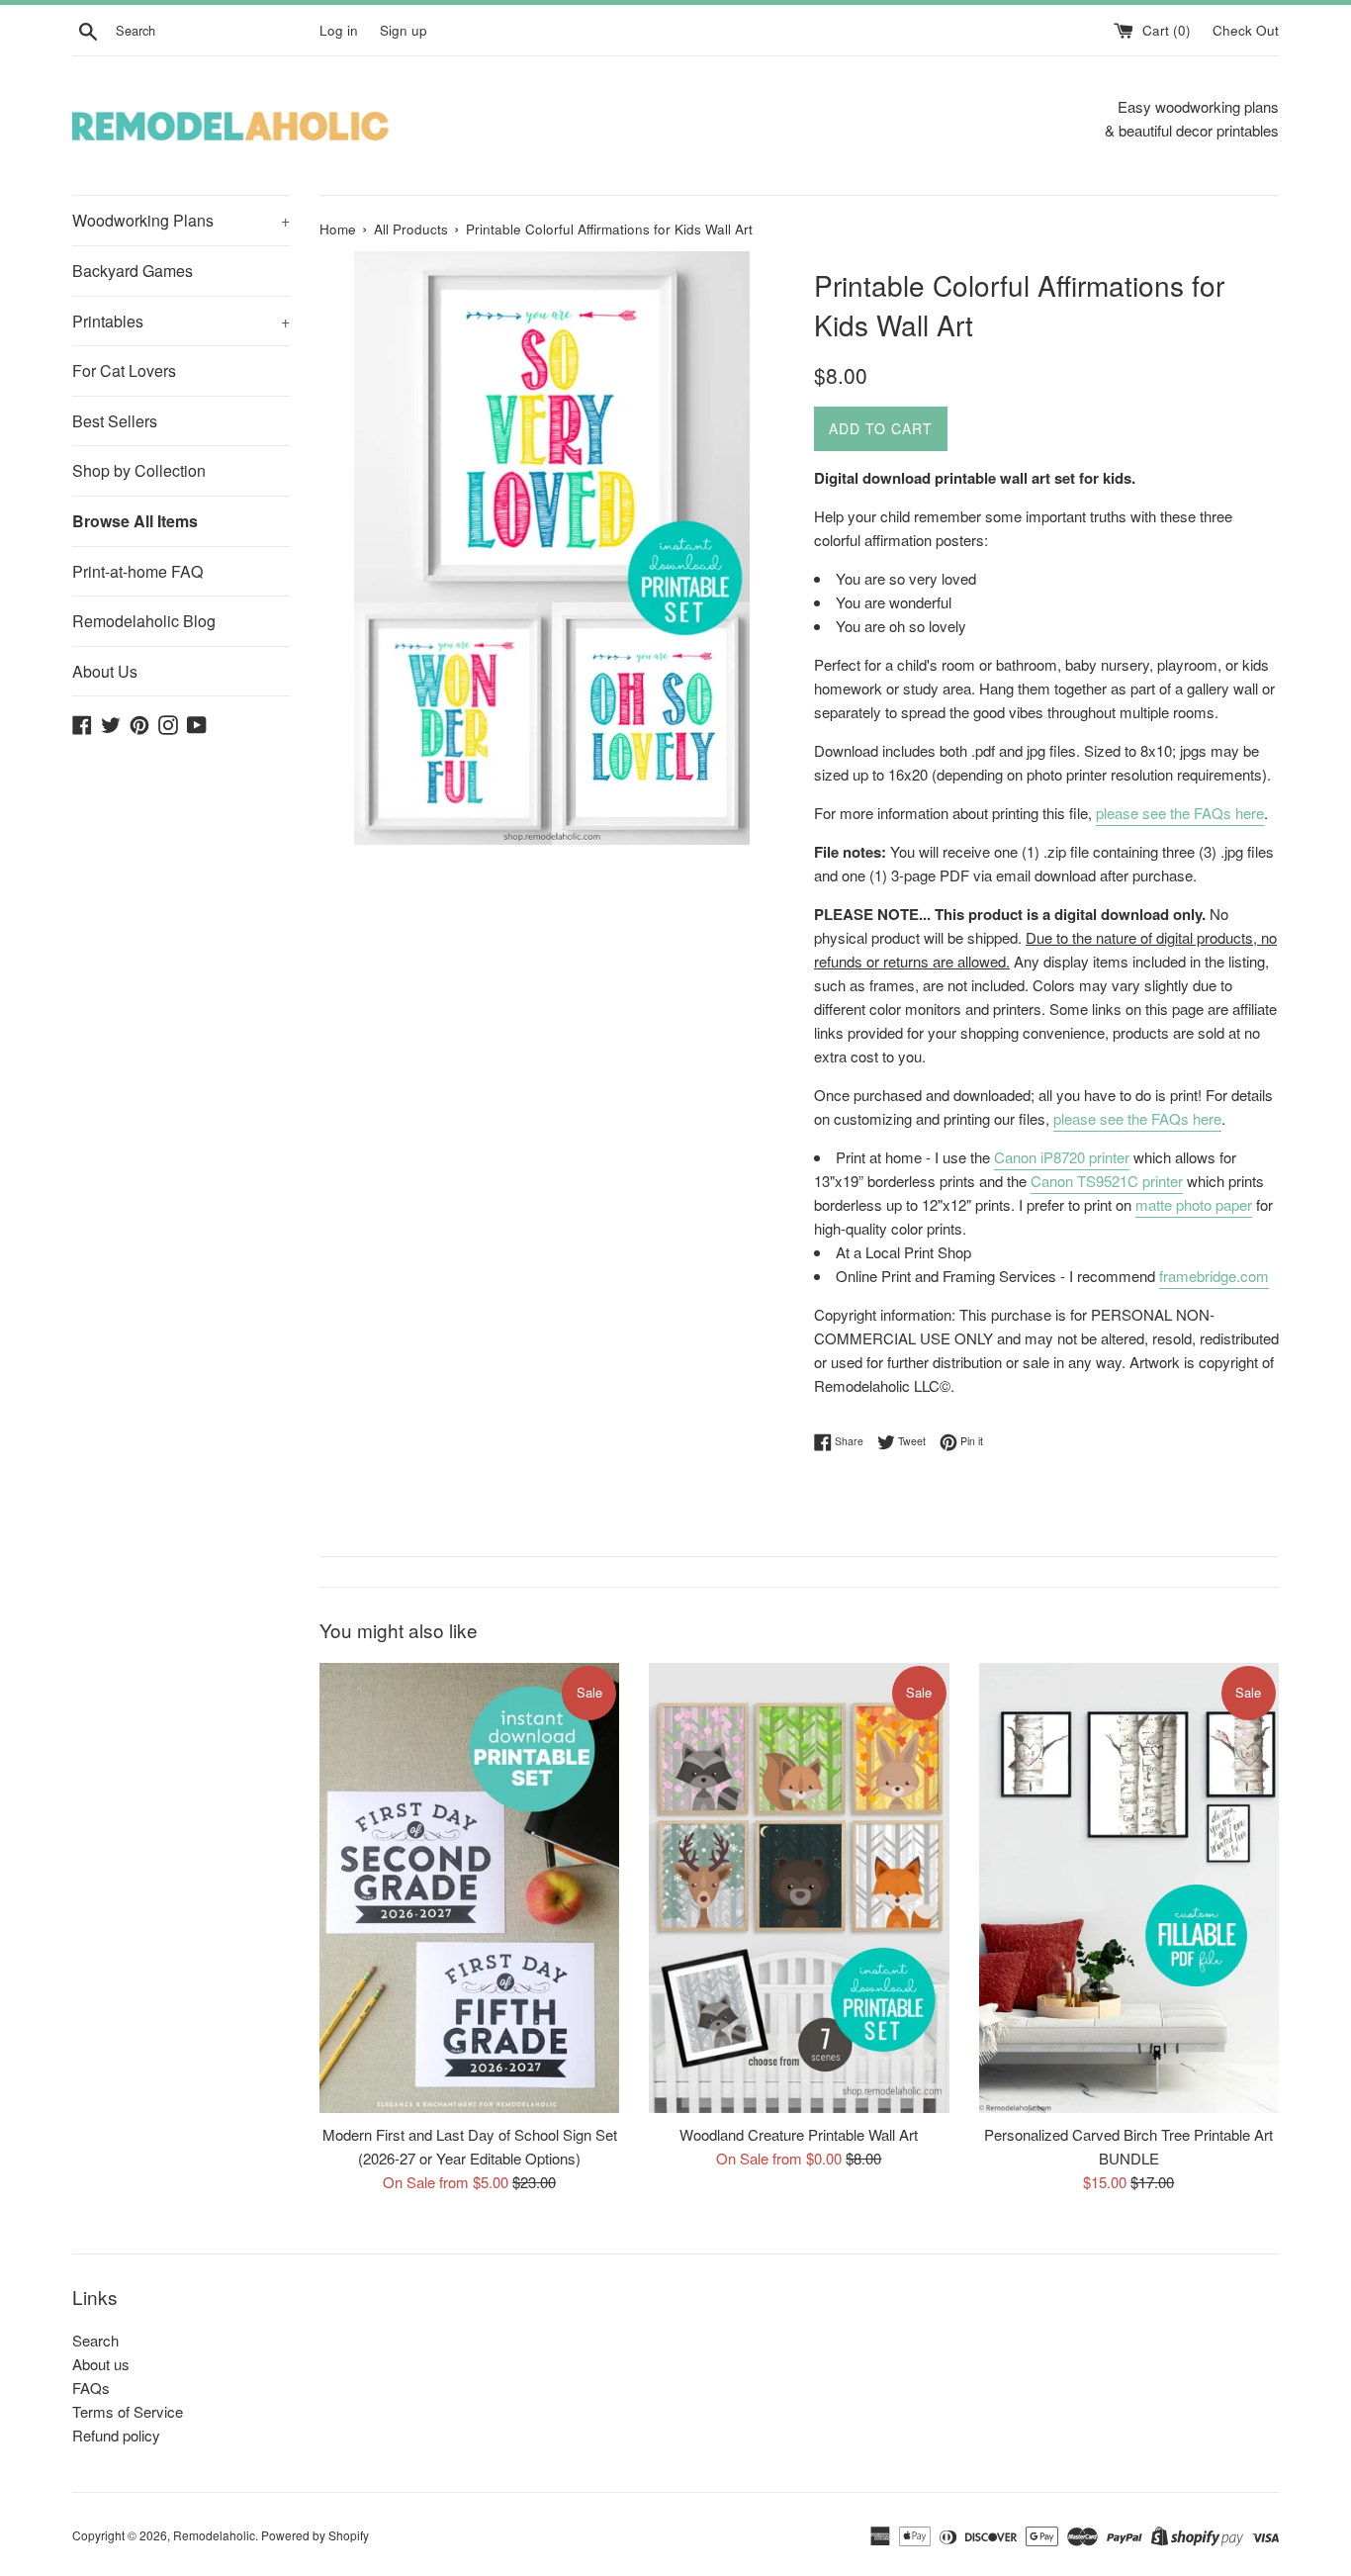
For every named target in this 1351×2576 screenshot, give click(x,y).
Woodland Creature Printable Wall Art (799, 2134)
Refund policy (116, 2435)
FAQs (91, 2388)
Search (95, 2340)
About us (101, 2364)
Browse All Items (135, 521)
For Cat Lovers (124, 370)
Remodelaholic (214, 2535)
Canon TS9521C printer (1107, 1181)
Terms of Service (128, 2411)
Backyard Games (133, 271)
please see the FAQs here (1180, 813)
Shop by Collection (139, 470)
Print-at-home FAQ (137, 571)
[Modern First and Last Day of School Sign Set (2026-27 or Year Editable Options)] (469, 1888)
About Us (105, 671)
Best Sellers (115, 421)
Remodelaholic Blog (144, 621)
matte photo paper (1194, 1204)
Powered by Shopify (315, 2535)
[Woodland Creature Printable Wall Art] (799, 1888)
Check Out (1246, 30)
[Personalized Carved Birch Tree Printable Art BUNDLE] (1129, 1888)
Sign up (404, 30)
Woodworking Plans (181, 220)
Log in (339, 30)
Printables (181, 321)
